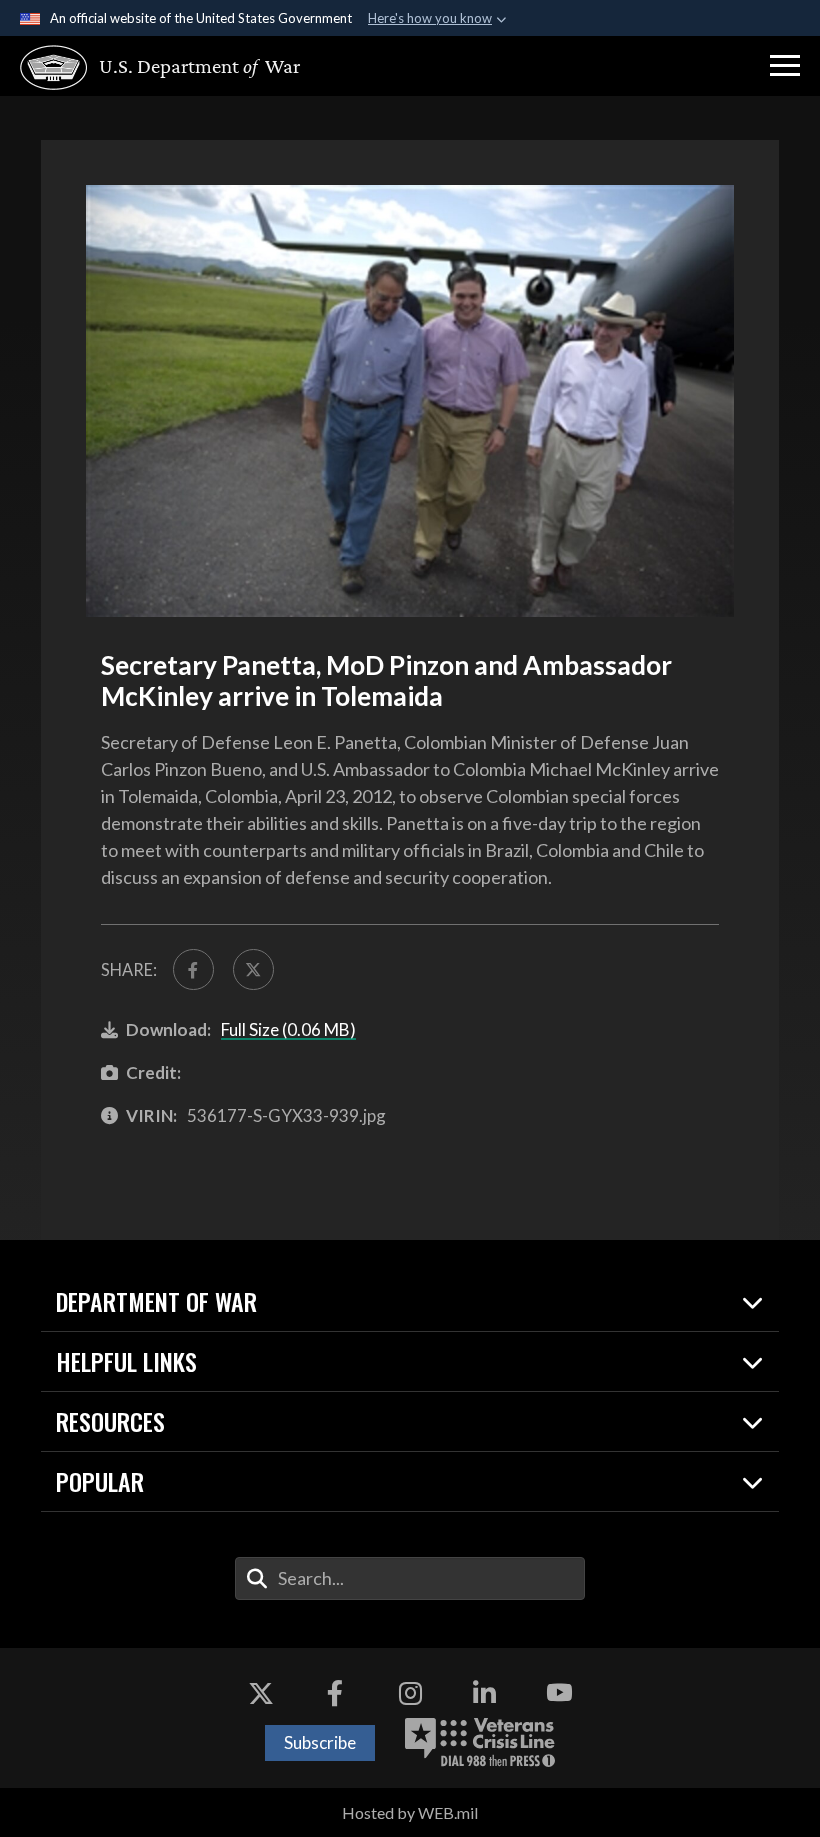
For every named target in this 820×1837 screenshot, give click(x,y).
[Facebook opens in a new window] (335, 1693)
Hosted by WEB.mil (410, 1812)
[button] (785, 66)
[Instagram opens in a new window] (410, 1693)
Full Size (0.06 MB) (288, 1029)
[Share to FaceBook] (193, 969)
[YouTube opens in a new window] (559, 1693)
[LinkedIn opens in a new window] (485, 1693)
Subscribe (320, 1742)
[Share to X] (253, 969)
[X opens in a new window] (261, 1693)
